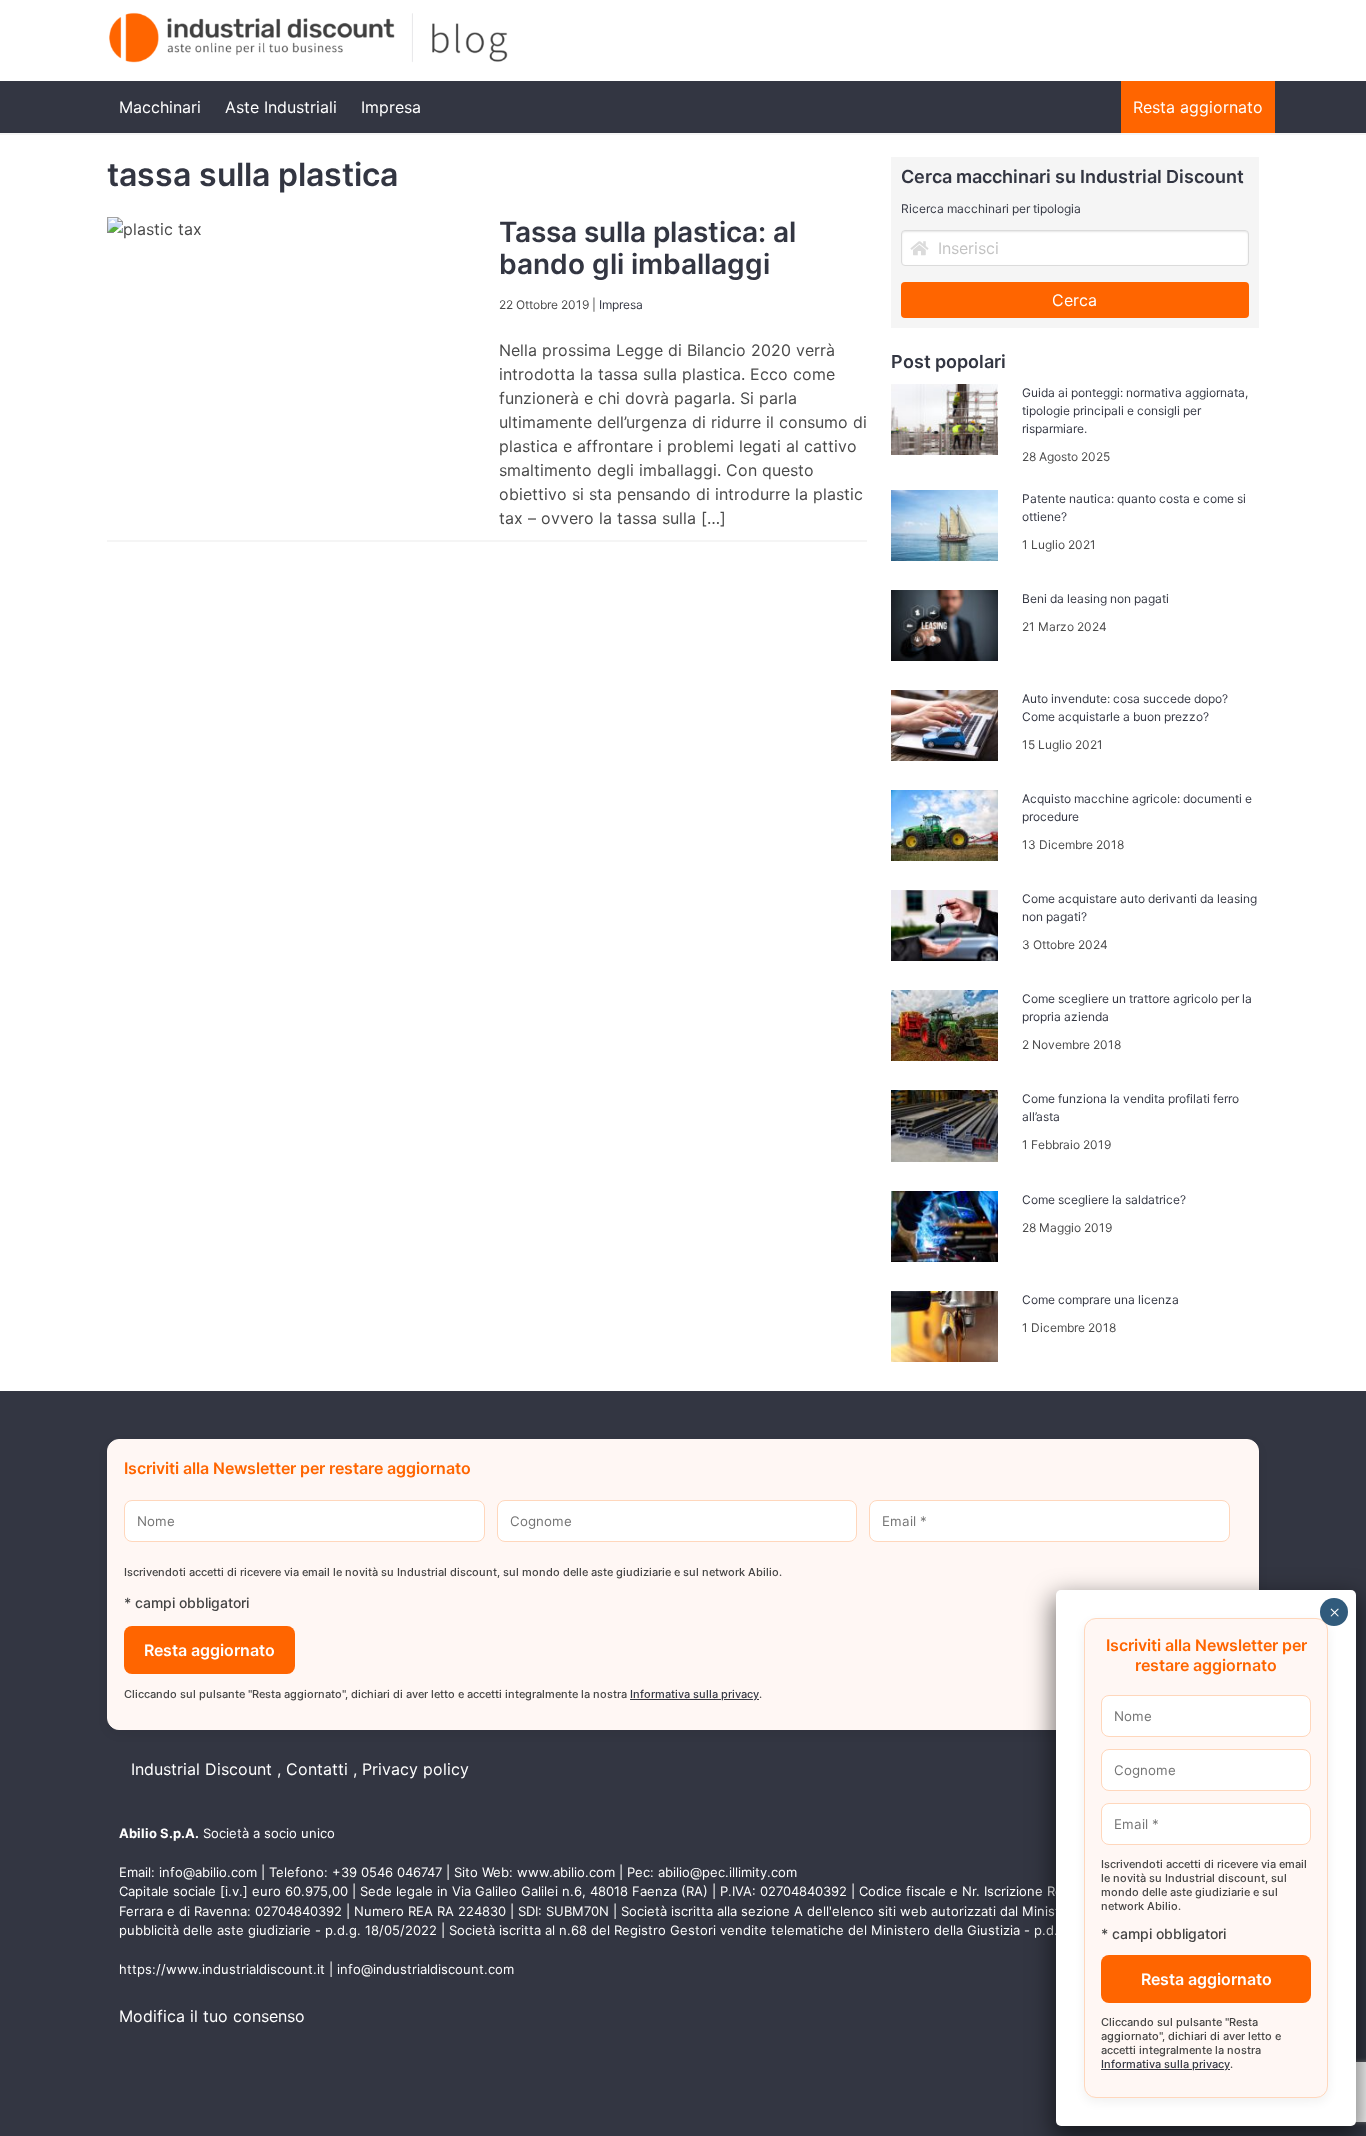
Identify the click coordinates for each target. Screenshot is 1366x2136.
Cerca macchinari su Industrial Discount (1072, 176)
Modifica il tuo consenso (212, 2016)
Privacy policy (415, 1769)
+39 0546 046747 (387, 1872)
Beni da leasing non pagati (1095, 598)
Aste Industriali (281, 107)
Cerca (1074, 300)
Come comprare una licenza (1100, 1299)
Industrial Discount (201, 1769)
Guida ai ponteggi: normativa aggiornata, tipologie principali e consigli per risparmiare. (1135, 410)
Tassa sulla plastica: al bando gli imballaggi (647, 248)
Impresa (391, 107)
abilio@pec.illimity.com (727, 1872)
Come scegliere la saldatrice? (1104, 1199)
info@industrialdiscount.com (425, 1969)
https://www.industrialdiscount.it (222, 1969)
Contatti (317, 1769)
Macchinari (160, 107)
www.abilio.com (566, 1872)
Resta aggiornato (1198, 107)
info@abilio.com (208, 1872)
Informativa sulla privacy (694, 1694)
